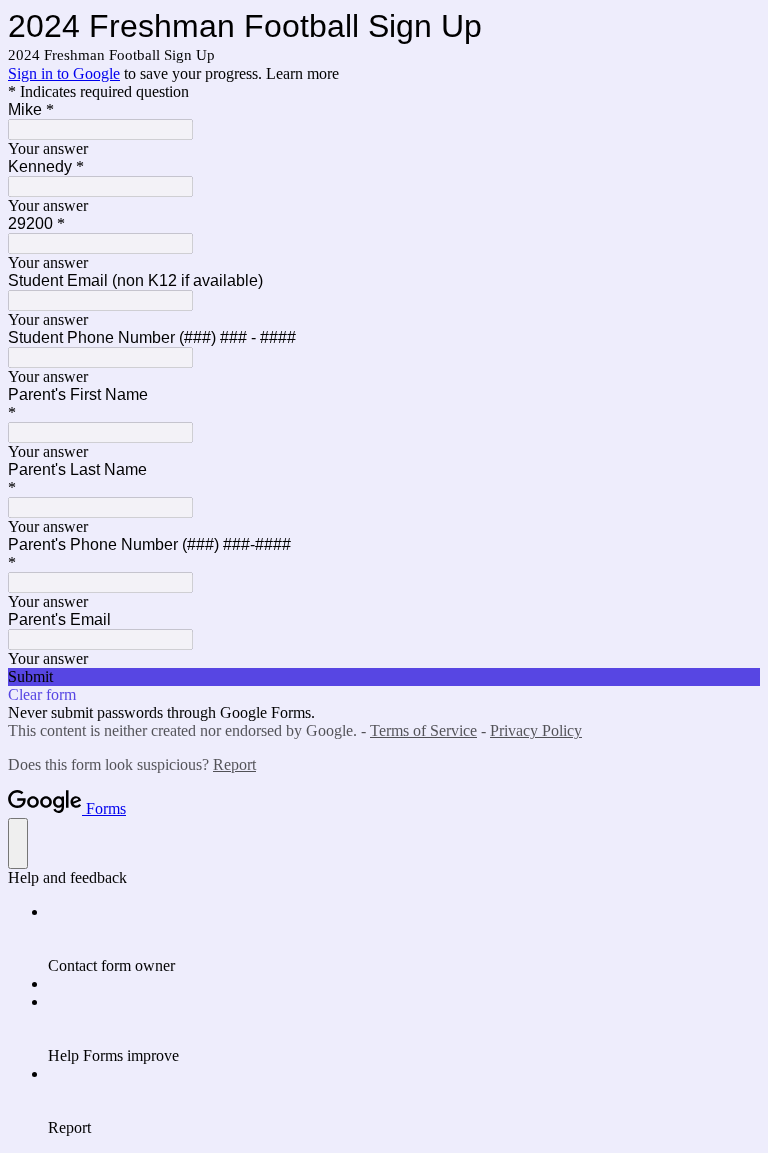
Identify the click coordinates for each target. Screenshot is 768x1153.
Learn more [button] (302, 73)
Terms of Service (423, 730)
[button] (384, 677)
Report (234, 764)
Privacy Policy (536, 730)
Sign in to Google (64, 73)
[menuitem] (404, 939)
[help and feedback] (18, 843)
